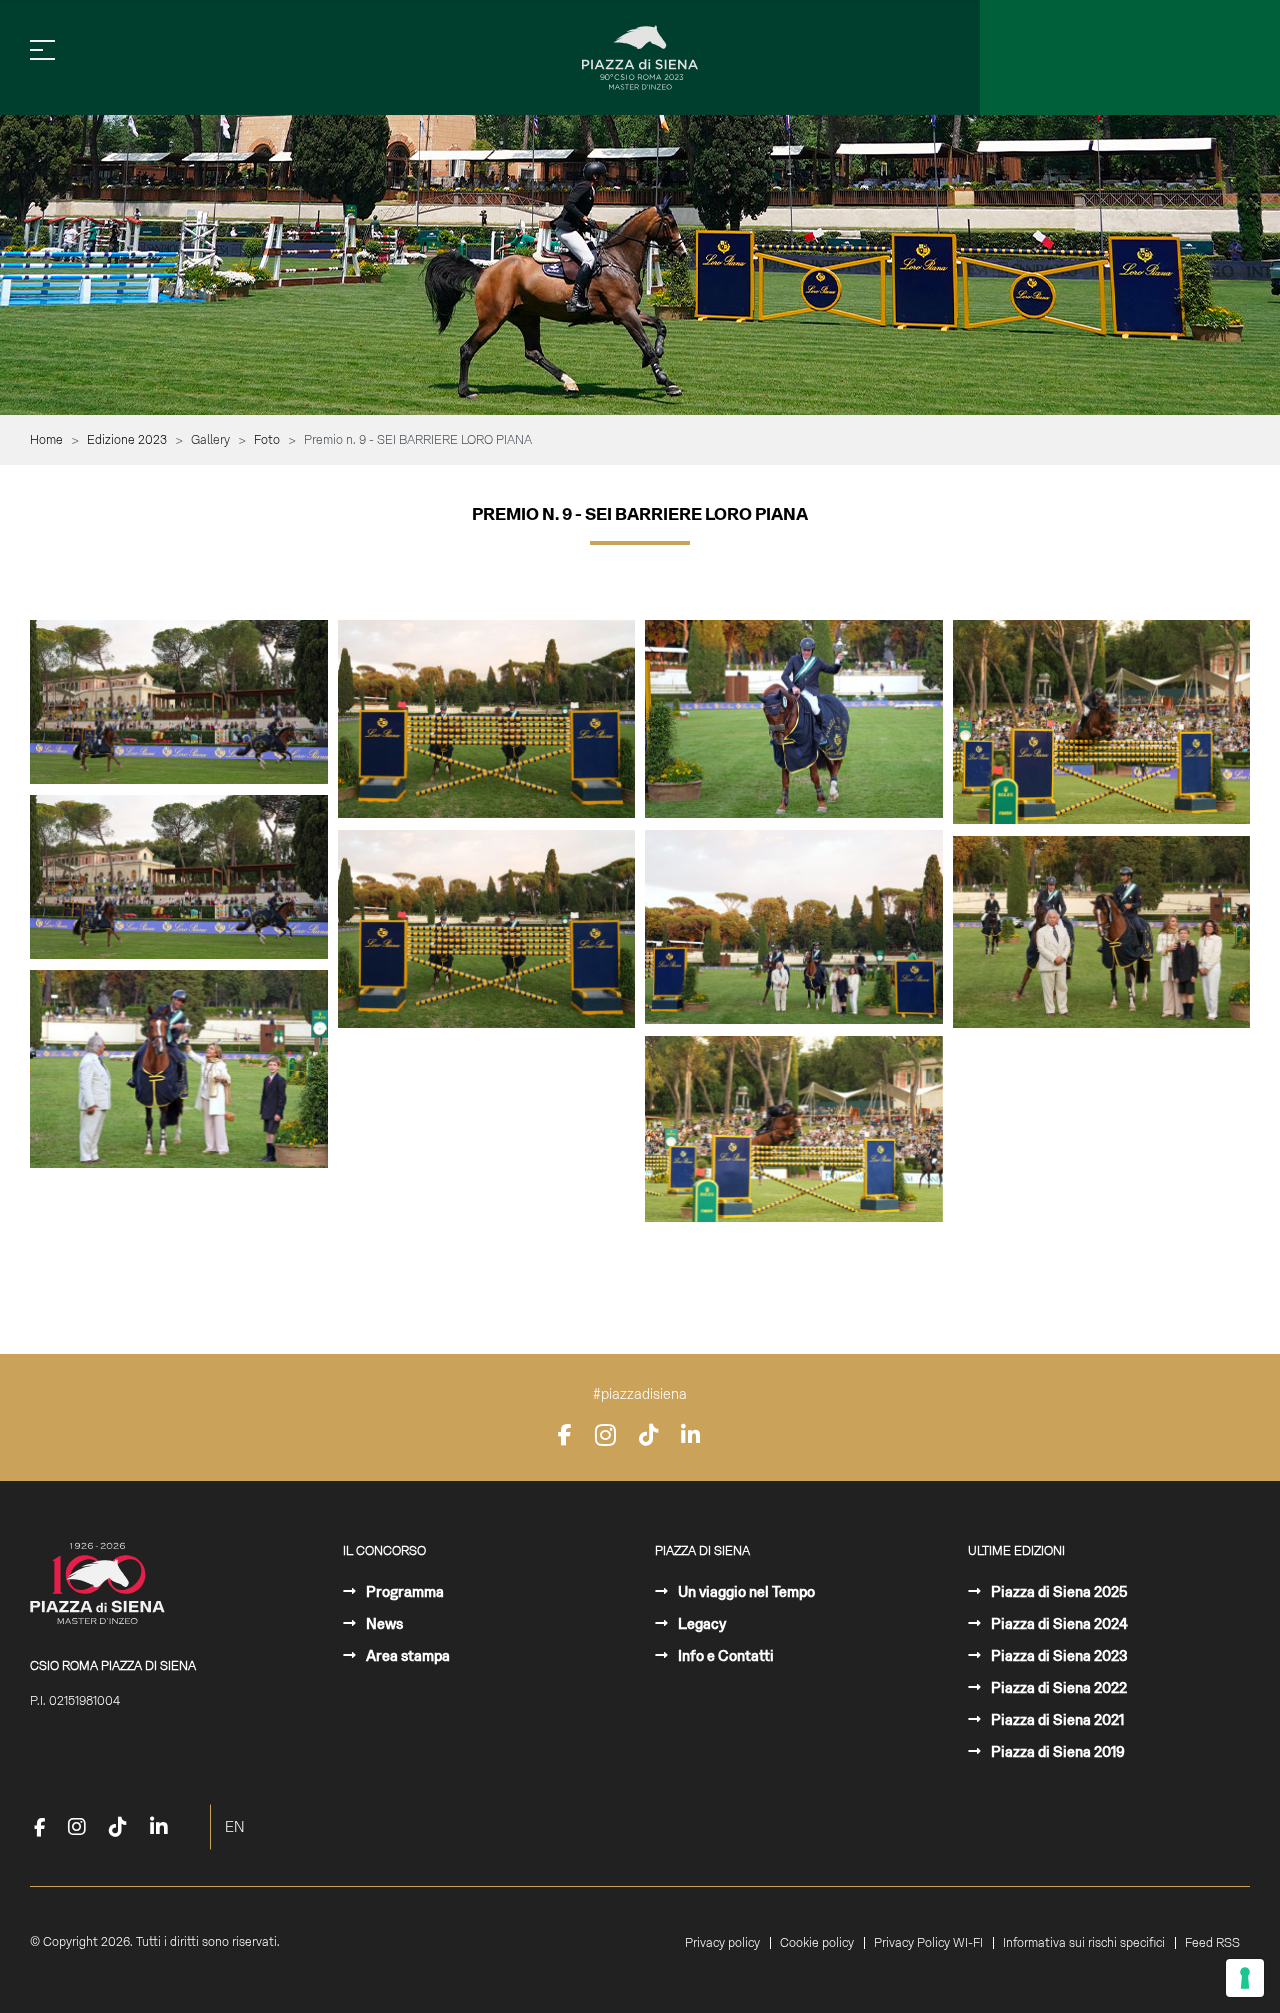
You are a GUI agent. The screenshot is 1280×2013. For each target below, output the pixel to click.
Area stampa (406, 1656)
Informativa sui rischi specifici (1084, 1943)
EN (235, 1827)
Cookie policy (817, 1943)
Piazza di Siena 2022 (1057, 1688)
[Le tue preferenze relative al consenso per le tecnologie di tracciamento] (1245, 1978)
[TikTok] (648, 1435)
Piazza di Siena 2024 (1058, 1624)
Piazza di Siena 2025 (1058, 1592)
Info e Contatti (724, 1656)
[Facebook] (565, 1435)
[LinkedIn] (690, 1435)
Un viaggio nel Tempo (745, 1592)
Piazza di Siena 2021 (1056, 1720)
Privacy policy (722, 1943)
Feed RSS (1212, 1943)
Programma (403, 1592)
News (383, 1624)
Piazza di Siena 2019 (1056, 1752)
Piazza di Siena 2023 (1058, 1656)
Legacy (700, 1624)
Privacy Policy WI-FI (928, 1943)
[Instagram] (605, 1435)
